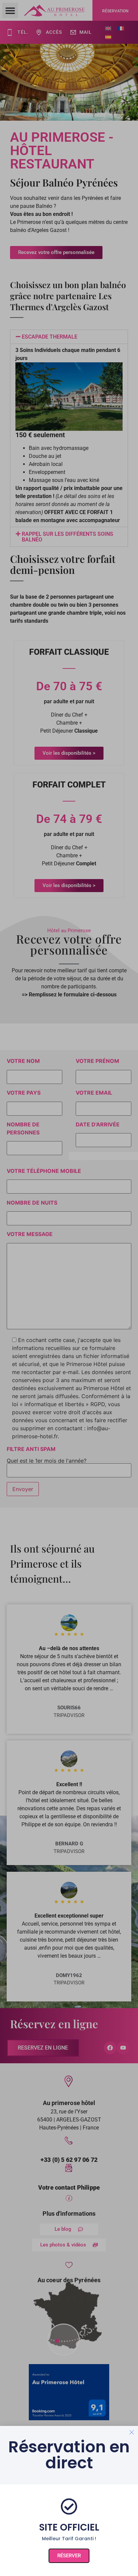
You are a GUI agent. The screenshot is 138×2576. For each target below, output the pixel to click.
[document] (69, 1288)
